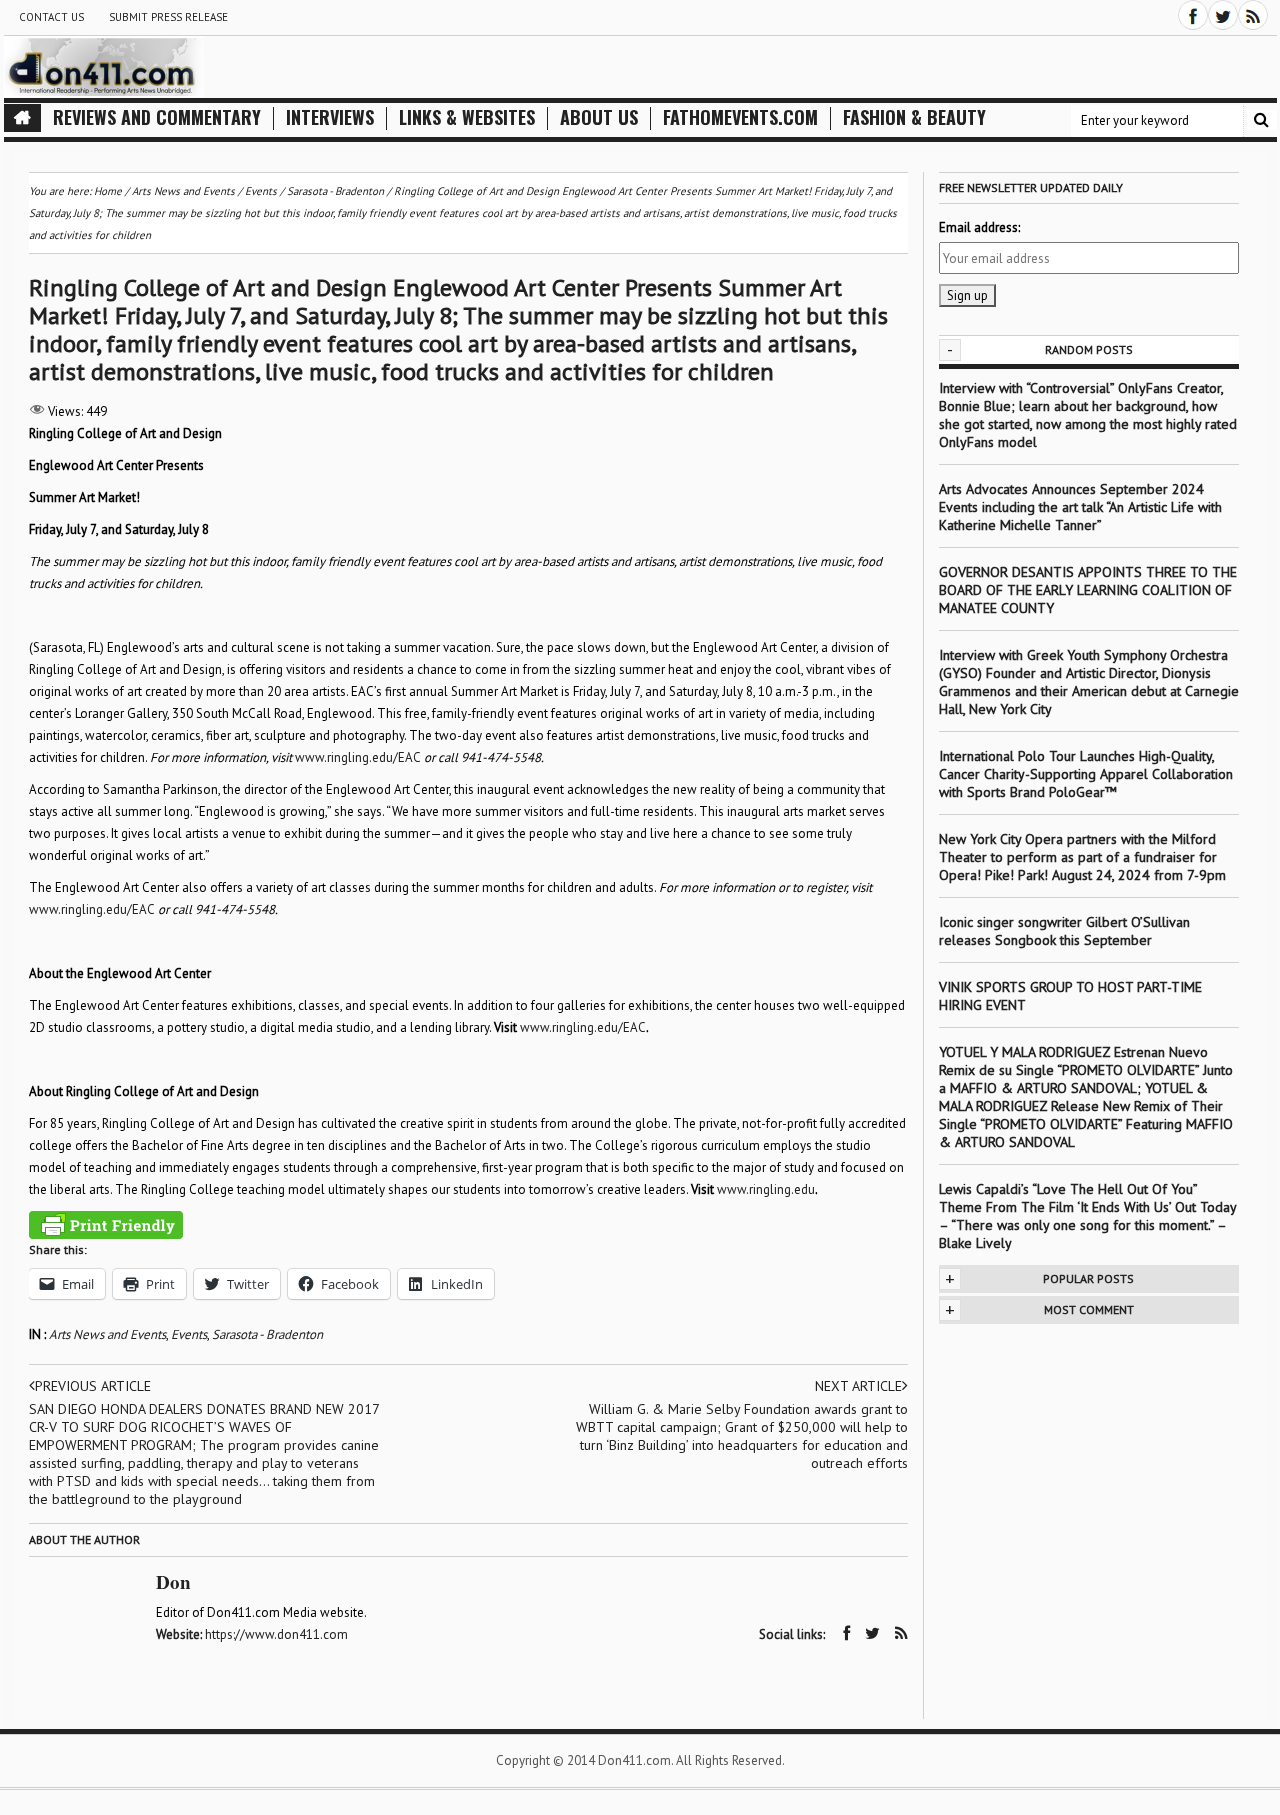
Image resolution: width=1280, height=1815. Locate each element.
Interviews (330, 117)
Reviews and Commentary (157, 117)
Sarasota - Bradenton (267, 1334)
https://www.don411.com (276, 1634)
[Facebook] (1193, 15)
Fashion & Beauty (914, 117)
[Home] (22, 118)
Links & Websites (467, 117)
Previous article (93, 1386)
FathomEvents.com (740, 117)
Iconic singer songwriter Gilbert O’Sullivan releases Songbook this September (1064, 931)
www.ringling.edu (766, 1189)
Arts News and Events (107, 1334)
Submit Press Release (168, 17)
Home (108, 191)
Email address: (979, 227)
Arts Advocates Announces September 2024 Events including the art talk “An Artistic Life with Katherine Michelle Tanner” (1080, 507)
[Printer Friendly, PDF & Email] (106, 1225)
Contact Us (51, 17)
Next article (858, 1386)
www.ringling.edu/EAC (358, 757)
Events (189, 1334)
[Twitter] (1223, 15)
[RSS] (1253, 15)
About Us (599, 117)
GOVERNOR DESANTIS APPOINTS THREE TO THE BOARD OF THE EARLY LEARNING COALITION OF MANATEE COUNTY (1088, 590)
